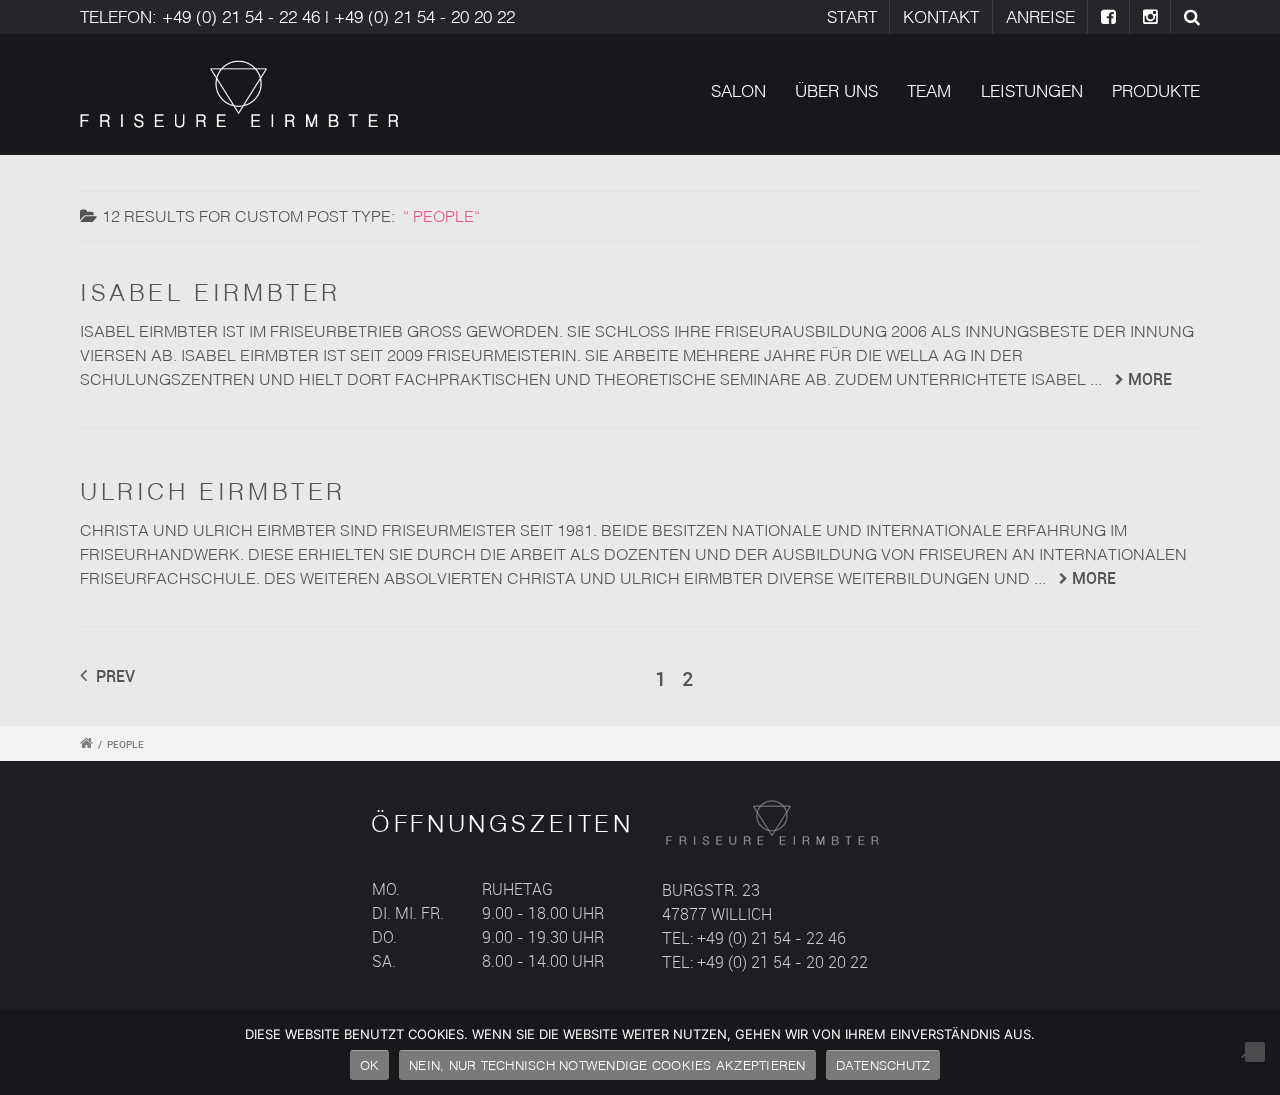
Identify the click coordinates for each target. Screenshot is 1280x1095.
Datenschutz (883, 1065)
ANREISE (1040, 16)
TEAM (929, 90)
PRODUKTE (1156, 90)
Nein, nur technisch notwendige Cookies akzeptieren (607, 1065)
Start (852, 16)
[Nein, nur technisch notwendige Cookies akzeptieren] (1255, 1052)
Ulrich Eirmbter (213, 491)
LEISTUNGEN (1032, 90)
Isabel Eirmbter (210, 292)
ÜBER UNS (836, 90)
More (1150, 379)
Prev (113, 676)
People (125, 744)
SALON (738, 90)
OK (370, 1065)
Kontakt (941, 16)
